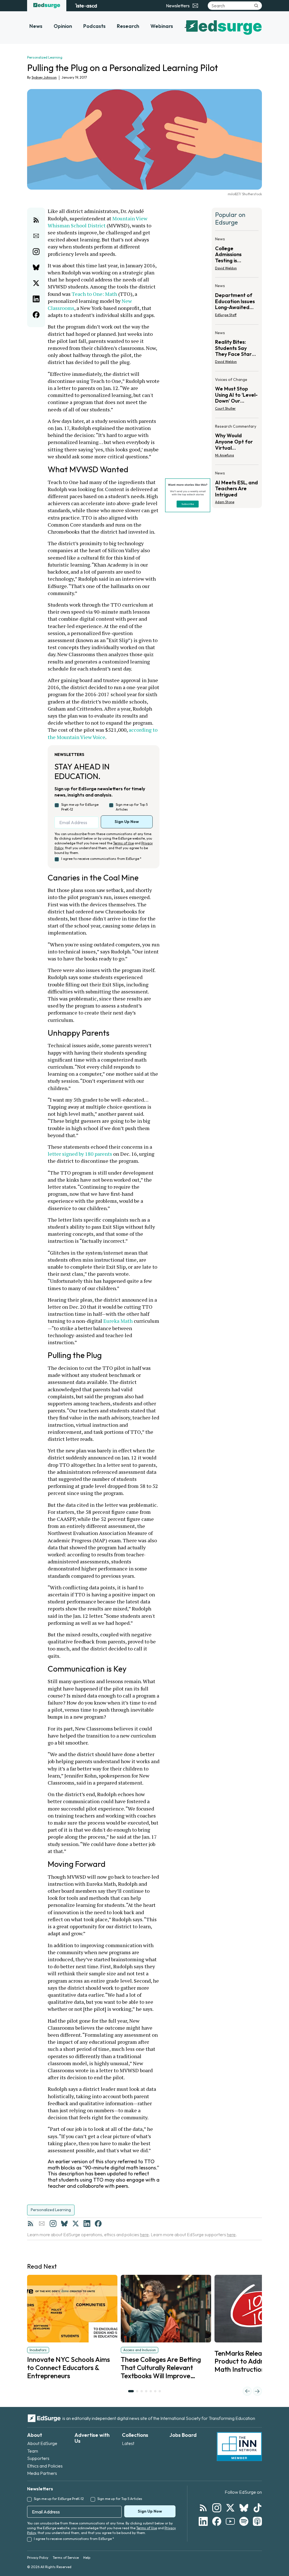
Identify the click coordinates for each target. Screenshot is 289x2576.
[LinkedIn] (87, 2224)
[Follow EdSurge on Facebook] (217, 2521)
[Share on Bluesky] (36, 267)
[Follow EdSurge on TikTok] (257, 2508)
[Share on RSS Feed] (36, 220)
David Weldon (226, 268)
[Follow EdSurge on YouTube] (230, 2521)
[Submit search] (256, 6)
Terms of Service (66, 2558)
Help (87, 2558)
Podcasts (94, 26)
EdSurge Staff (226, 315)
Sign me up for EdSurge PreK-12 (80, 807)
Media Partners (42, 2473)
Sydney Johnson (44, 77)
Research (128, 26)
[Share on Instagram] (36, 252)
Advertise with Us (92, 2438)
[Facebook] (98, 2224)
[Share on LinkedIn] (36, 299)
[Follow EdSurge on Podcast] (257, 2521)
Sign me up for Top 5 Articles (132, 807)
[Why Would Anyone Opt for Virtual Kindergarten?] (237, 442)
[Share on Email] (36, 236)
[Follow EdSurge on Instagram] (217, 2508)
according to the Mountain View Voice (103, 733)
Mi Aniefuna (225, 455)
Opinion (63, 26)
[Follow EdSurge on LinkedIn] (203, 2521)
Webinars (162, 26)
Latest (128, 2443)
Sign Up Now (127, 822)
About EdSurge (42, 2443)
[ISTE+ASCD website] (86, 6)
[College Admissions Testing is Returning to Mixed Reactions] (237, 255)
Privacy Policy (38, 2558)
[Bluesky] (64, 2224)
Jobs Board (183, 2435)
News (36, 26)
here (144, 2235)
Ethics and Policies (45, 2466)
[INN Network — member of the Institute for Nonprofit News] (239, 2447)
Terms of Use (123, 843)
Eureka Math (118, 1321)
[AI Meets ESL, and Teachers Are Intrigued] (237, 486)
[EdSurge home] (47, 6)
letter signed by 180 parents (80, 1154)
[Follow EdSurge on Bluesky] (244, 2508)
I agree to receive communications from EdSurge (101, 859)
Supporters (38, 2458)
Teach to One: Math (94, 294)
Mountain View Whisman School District (98, 222)
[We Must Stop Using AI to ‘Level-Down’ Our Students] (237, 396)
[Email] (42, 2224)
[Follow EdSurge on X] (230, 2508)
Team (33, 2451)
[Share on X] (36, 283)
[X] (76, 2224)
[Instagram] (53, 2224)
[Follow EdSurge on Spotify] (244, 2521)
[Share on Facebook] (36, 315)
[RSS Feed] (30, 2224)
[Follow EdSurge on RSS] (203, 2508)
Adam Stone (225, 502)
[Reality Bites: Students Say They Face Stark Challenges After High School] (237, 349)
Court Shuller (225, 408)
